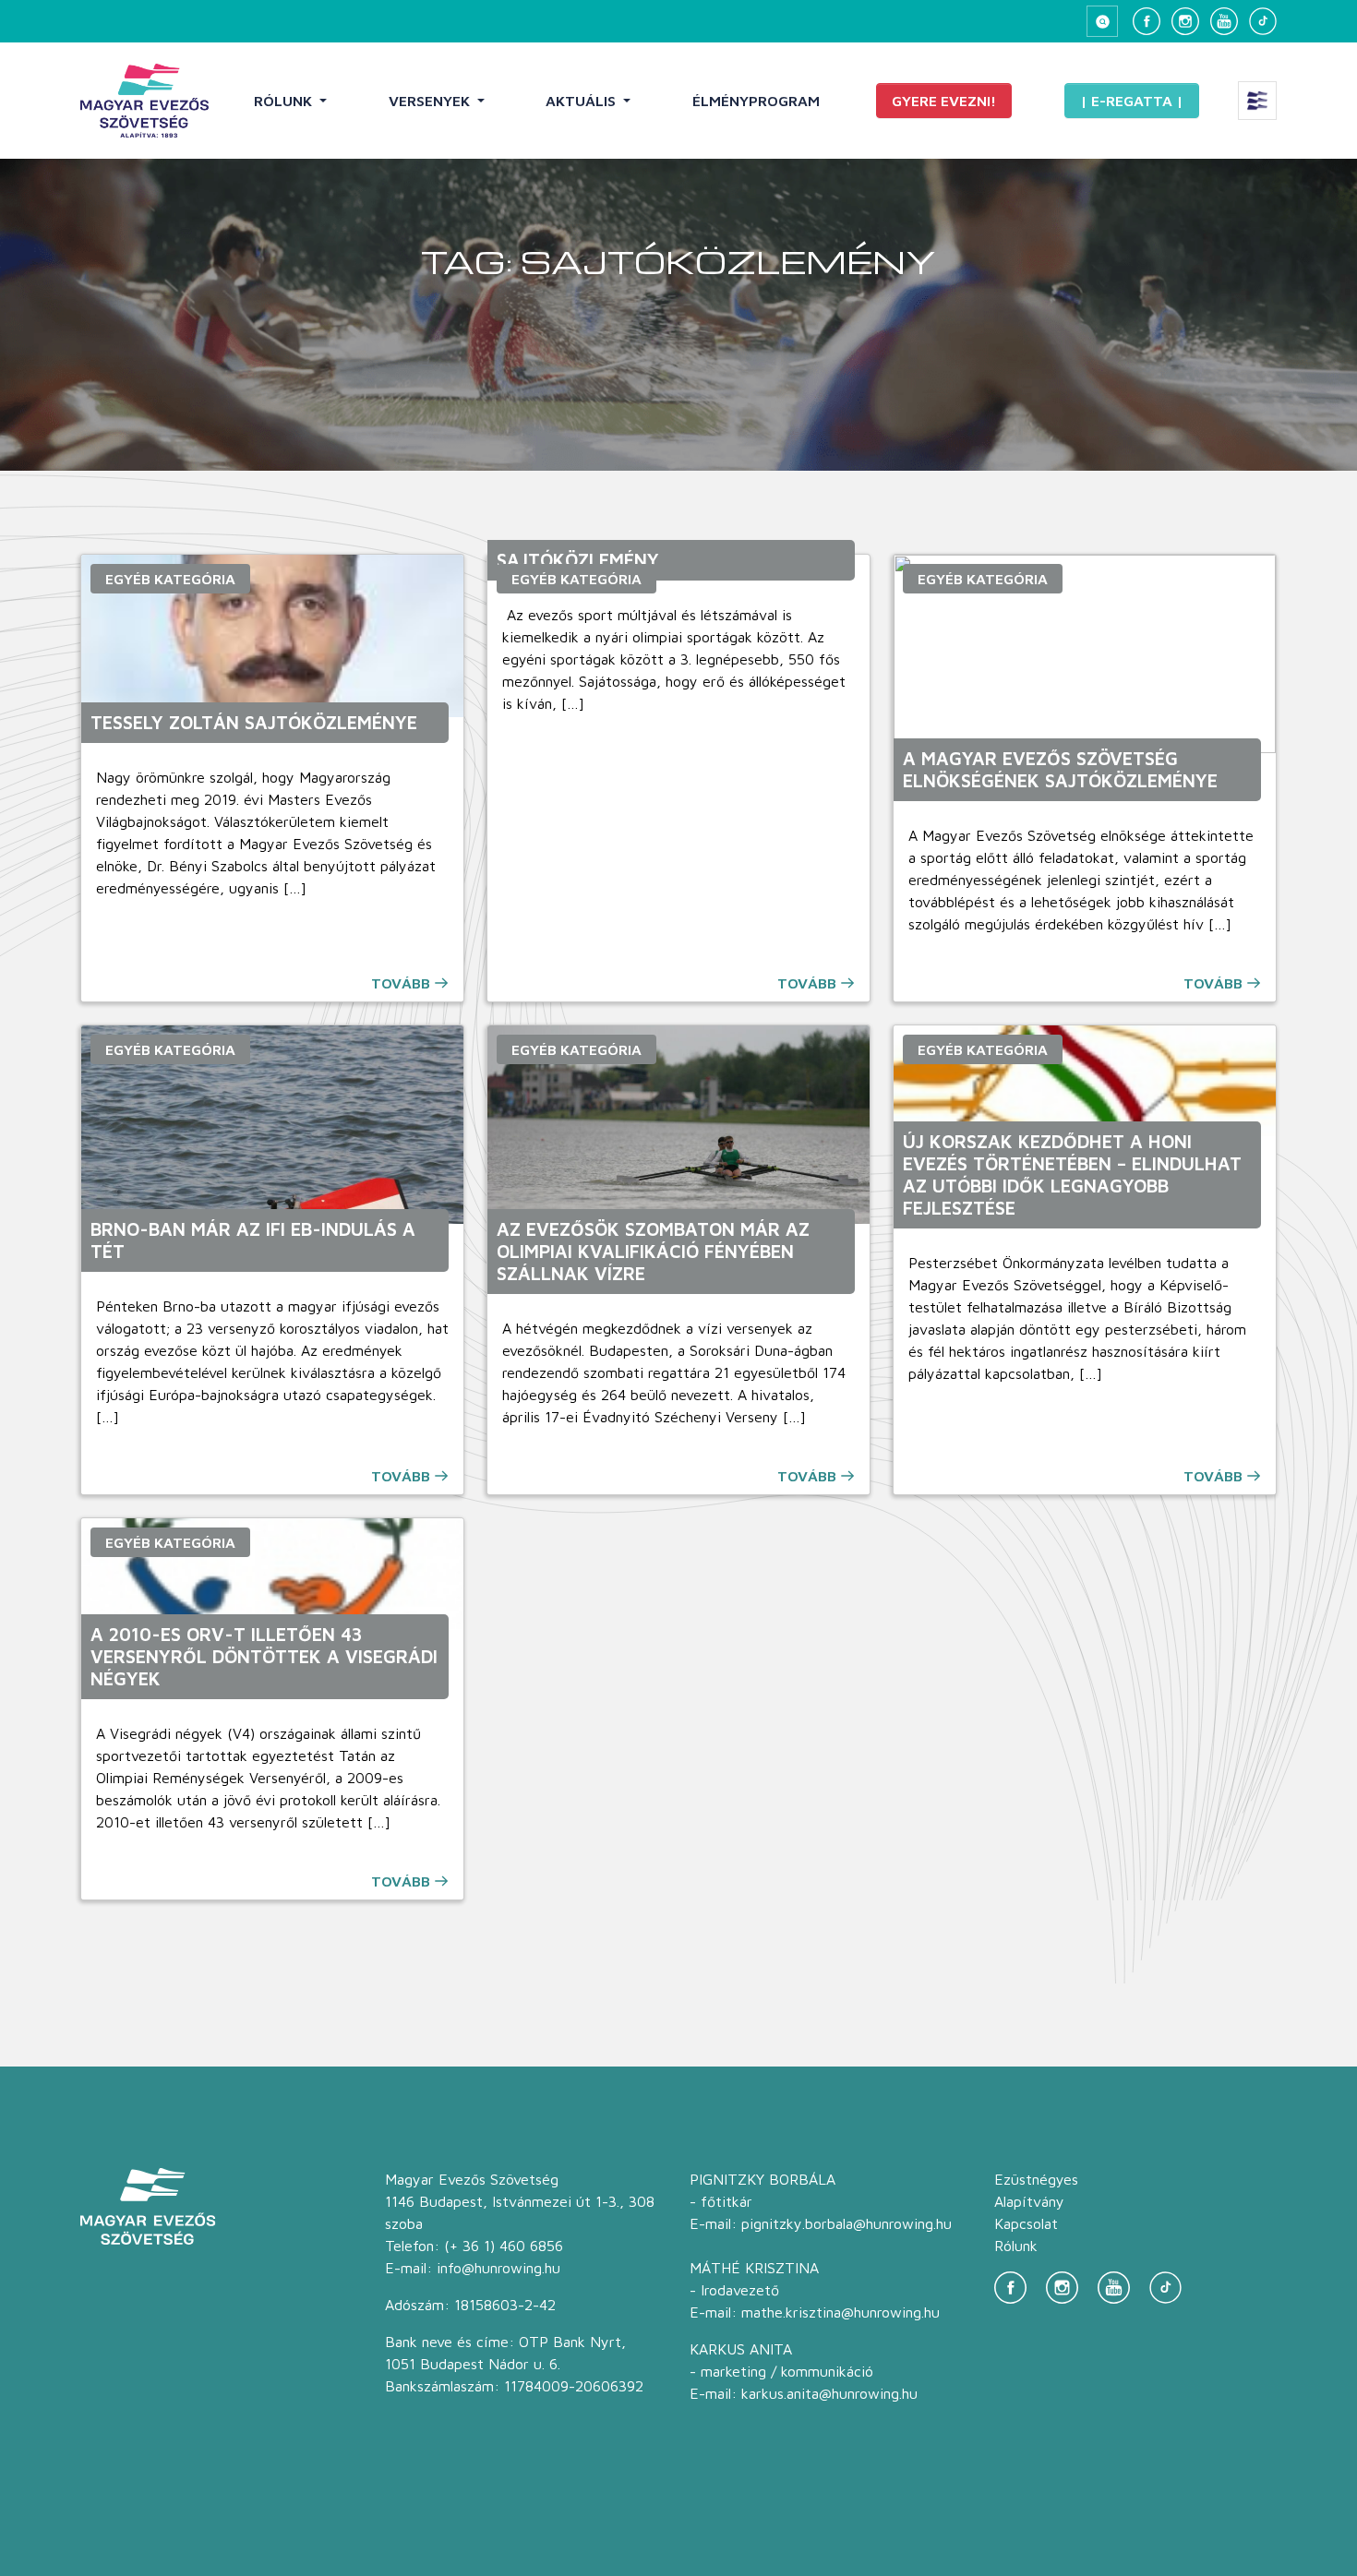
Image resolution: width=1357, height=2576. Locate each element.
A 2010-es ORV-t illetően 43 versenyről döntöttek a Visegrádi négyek (264, 1656)
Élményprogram (756, 101)
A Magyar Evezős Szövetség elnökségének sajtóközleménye (1060, 769)
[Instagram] (1185, 21)
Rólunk (285, 101)
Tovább (401, 983)
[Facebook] (1147, 21)
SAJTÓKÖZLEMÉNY (578, 560)
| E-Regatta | (1132, 101)
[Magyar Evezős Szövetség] (144, 101)
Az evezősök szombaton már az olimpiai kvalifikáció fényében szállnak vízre (653, 1251)
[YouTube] (1224, 21)
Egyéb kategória (170, 579)
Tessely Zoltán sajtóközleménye (254, 722)
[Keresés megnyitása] (1102, 21)
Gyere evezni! (944, 101)
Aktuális (582, 101)
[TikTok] (1263, 21)
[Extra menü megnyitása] (1257, 101)
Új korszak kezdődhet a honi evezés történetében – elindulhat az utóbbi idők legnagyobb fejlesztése (1072, 1174)
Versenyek (431, 101)
